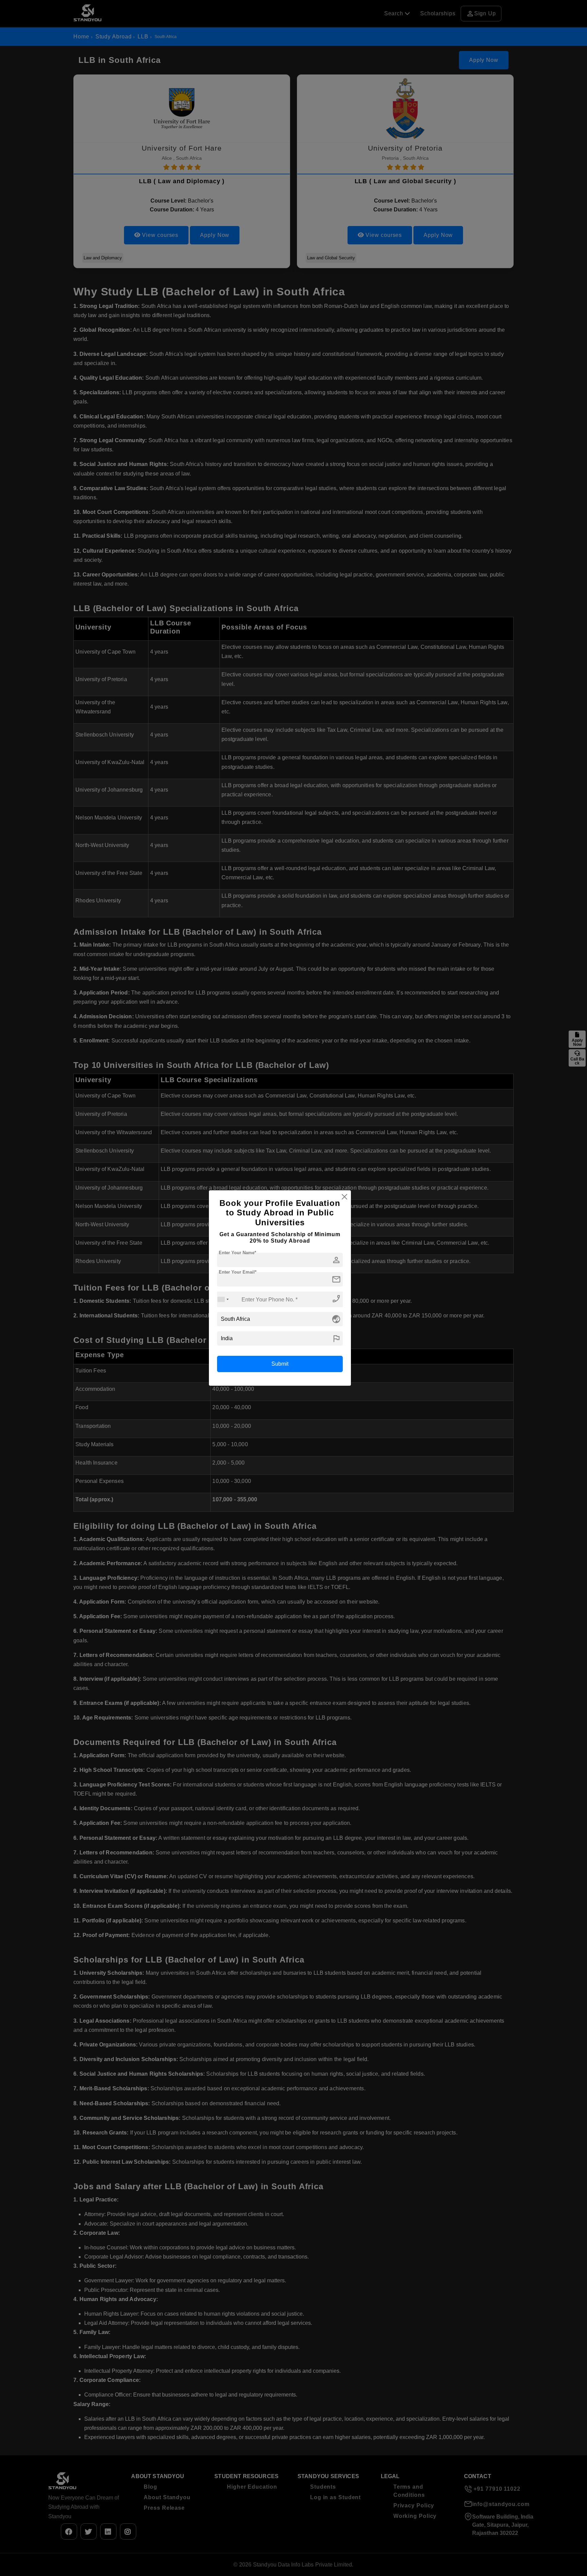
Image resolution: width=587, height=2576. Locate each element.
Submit (280, 1364)
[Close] (344, 1197)
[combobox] (223, 1299)
